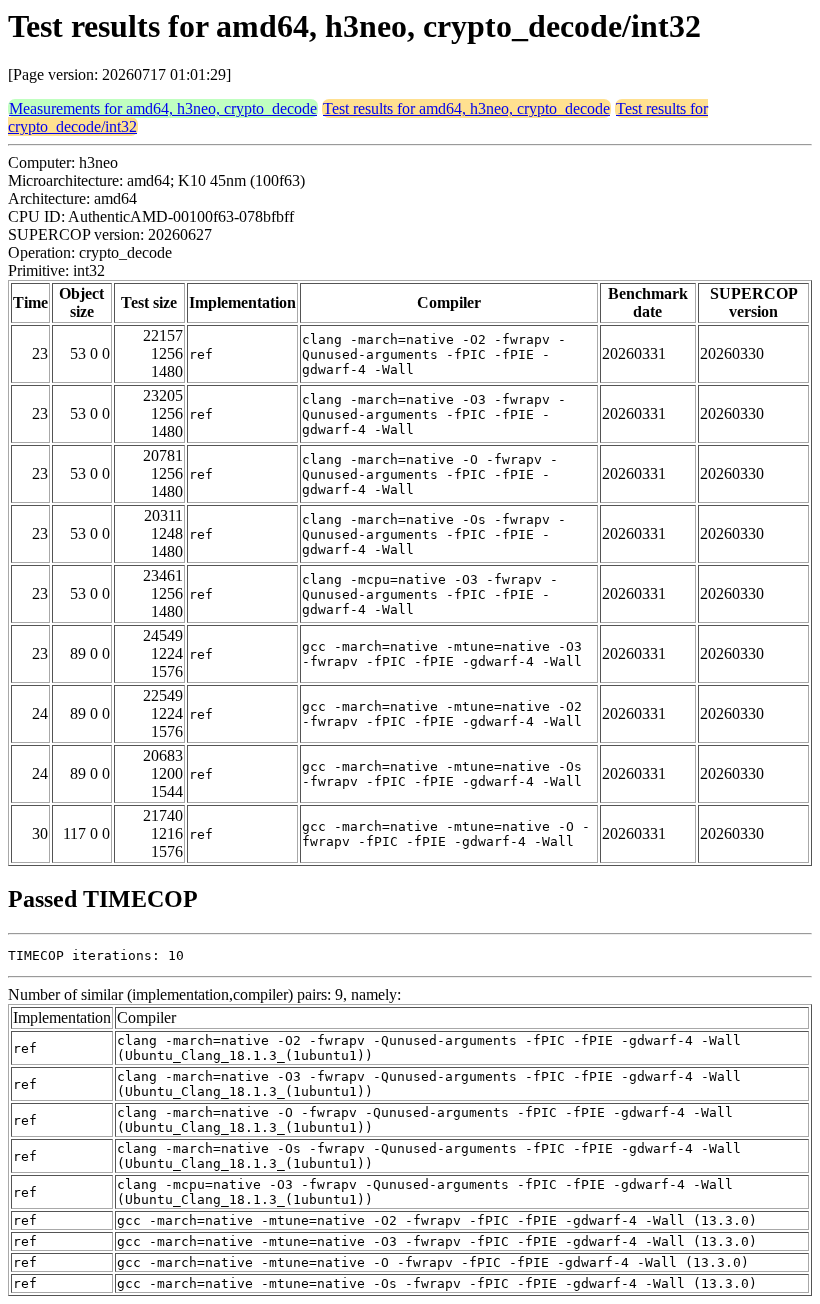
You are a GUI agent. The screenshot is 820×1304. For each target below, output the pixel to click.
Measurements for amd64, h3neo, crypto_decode (163, 108)
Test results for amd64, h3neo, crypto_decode (466, 108)
